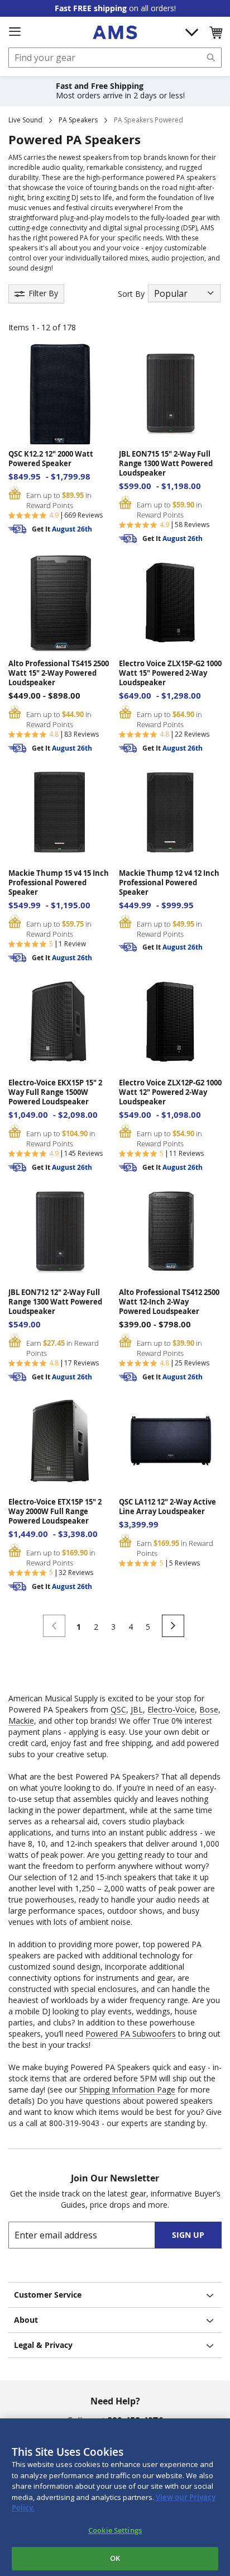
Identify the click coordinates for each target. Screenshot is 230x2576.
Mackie (21, 1721)
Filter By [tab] (43, 293)
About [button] (26, 2320)
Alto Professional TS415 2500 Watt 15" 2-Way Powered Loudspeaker (59, 673)
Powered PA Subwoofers (131, 2034)
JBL (137, 1709)
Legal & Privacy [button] (43, 2345)
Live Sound (25, 120)
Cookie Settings (115, 2530)
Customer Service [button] (48, 2295)
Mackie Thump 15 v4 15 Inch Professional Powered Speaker (59, 883)
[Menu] (15, 32)
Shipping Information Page (127, 2089)
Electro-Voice (171, 1709)
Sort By (131, 294)
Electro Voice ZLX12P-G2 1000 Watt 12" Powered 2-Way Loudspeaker (170, 1092)
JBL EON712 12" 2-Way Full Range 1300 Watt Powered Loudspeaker (55, 1302)
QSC (118, 1709)
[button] (215, 32)
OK (115, 2558)
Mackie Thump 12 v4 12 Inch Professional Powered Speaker (169, 883)
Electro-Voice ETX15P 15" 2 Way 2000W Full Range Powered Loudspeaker (55, 1512)
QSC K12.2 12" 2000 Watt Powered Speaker (51, 459)
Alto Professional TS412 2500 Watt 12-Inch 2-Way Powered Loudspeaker (169, 1302)
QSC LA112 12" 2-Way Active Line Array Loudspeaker (167, 1507)
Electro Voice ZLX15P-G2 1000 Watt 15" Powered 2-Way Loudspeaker (170, 673)
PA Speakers (78, 120)
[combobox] (115, 58)
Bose (209, 1709)
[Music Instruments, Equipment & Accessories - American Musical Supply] (115, 32)
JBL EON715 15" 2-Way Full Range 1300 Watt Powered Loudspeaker (166, 464)
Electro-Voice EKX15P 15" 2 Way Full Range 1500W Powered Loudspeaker (55, 1092)
